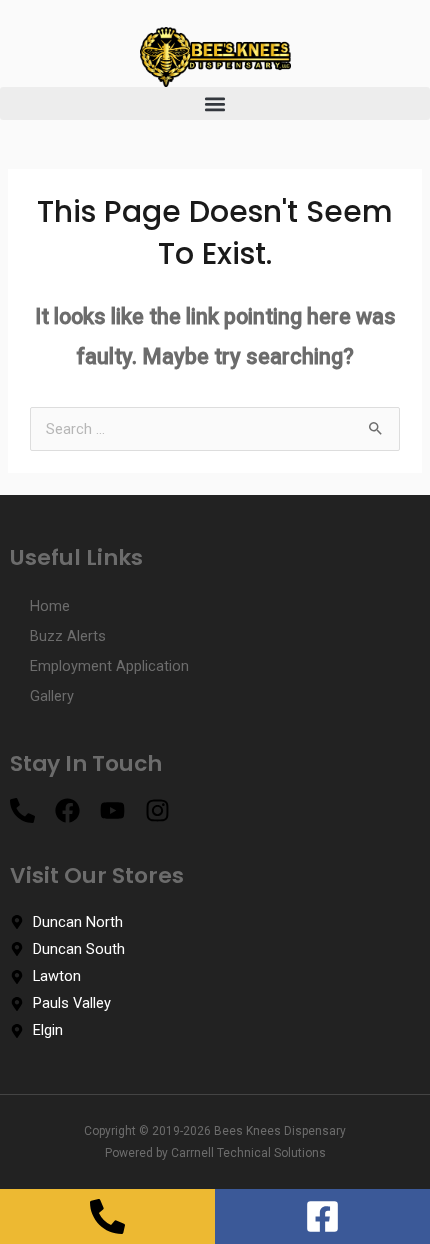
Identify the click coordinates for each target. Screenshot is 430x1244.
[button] (215, 103)
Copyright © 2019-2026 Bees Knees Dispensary (215, 1131)
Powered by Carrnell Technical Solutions (215, 1153)
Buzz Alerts (68, 636)
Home (50, 606)
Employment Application (109, 666)
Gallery (52, 696)
